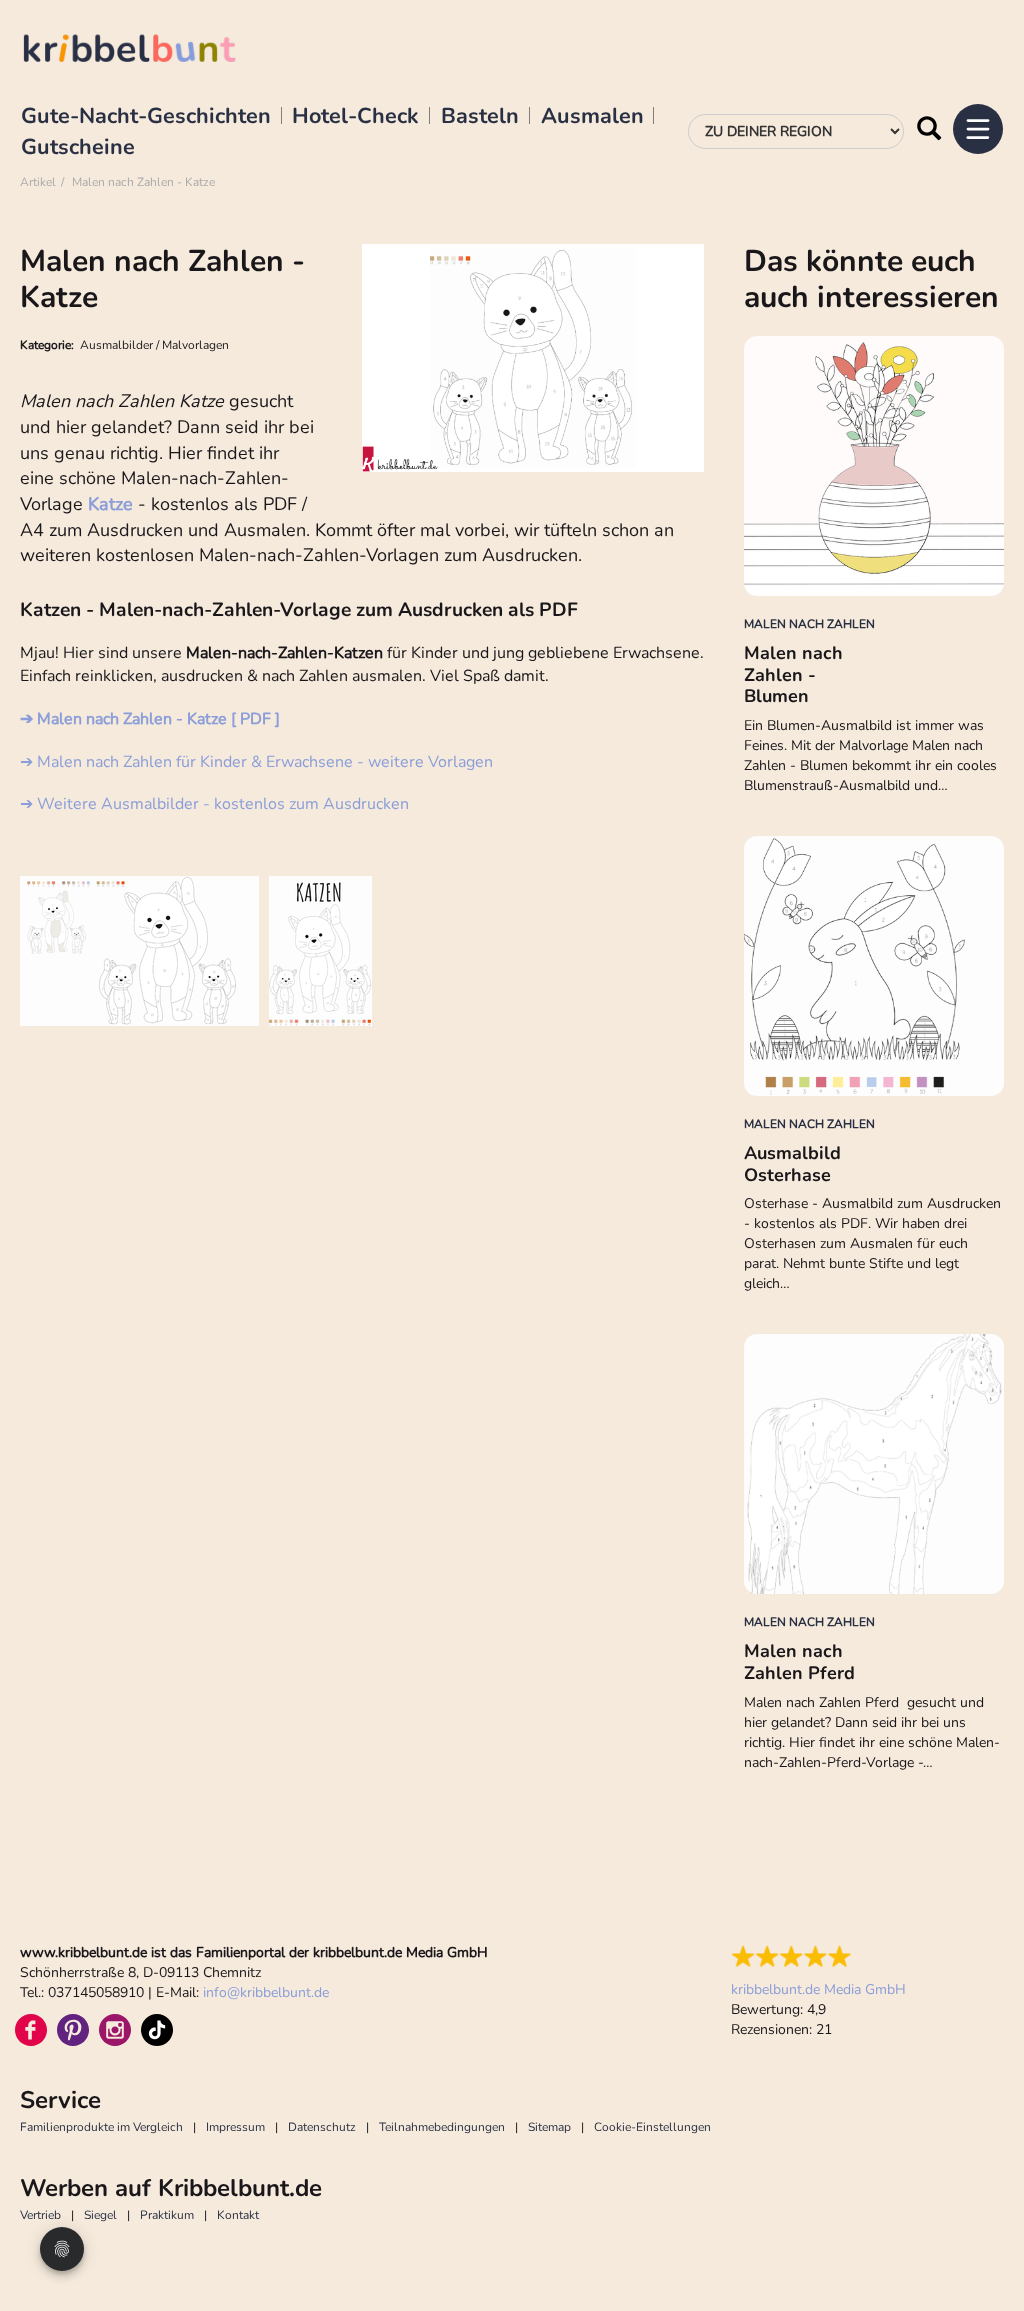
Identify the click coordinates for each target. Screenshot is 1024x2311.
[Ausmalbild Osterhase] (874, 966)
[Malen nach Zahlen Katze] (320, 951)
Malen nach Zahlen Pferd (799, 1662)
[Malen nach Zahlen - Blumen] (874, 466)
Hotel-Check (355, 117)
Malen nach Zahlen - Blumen (793, 674)
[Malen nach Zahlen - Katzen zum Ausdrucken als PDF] (139, 951)
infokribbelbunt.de (266, 1992)
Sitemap (549, 2127)
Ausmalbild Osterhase (792, 1164)
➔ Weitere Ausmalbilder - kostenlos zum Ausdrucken (214, 804)
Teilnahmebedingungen (442, 2127)
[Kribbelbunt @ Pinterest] (73, 2030)
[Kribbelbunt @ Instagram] (115, 2030)
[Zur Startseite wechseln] (150, 51)
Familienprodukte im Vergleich (101, 2127)
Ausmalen (592, 117)
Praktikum (167, 2215)
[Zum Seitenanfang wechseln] (984, 2251)
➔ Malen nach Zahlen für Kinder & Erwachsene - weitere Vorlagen (256, 762)
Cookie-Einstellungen (652, 2127)
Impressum (235, 2127)
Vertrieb (40, 2215)
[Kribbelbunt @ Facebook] (31, 2030)
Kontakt (238, 2215)
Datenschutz (322, 2127)
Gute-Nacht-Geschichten (146, 117)
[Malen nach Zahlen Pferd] (874, 1464)
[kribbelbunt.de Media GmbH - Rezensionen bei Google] (818, 1957)
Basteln (480, 117)
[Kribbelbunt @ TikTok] (157, 2030)
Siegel (100, 2215)
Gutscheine (78, 148)
